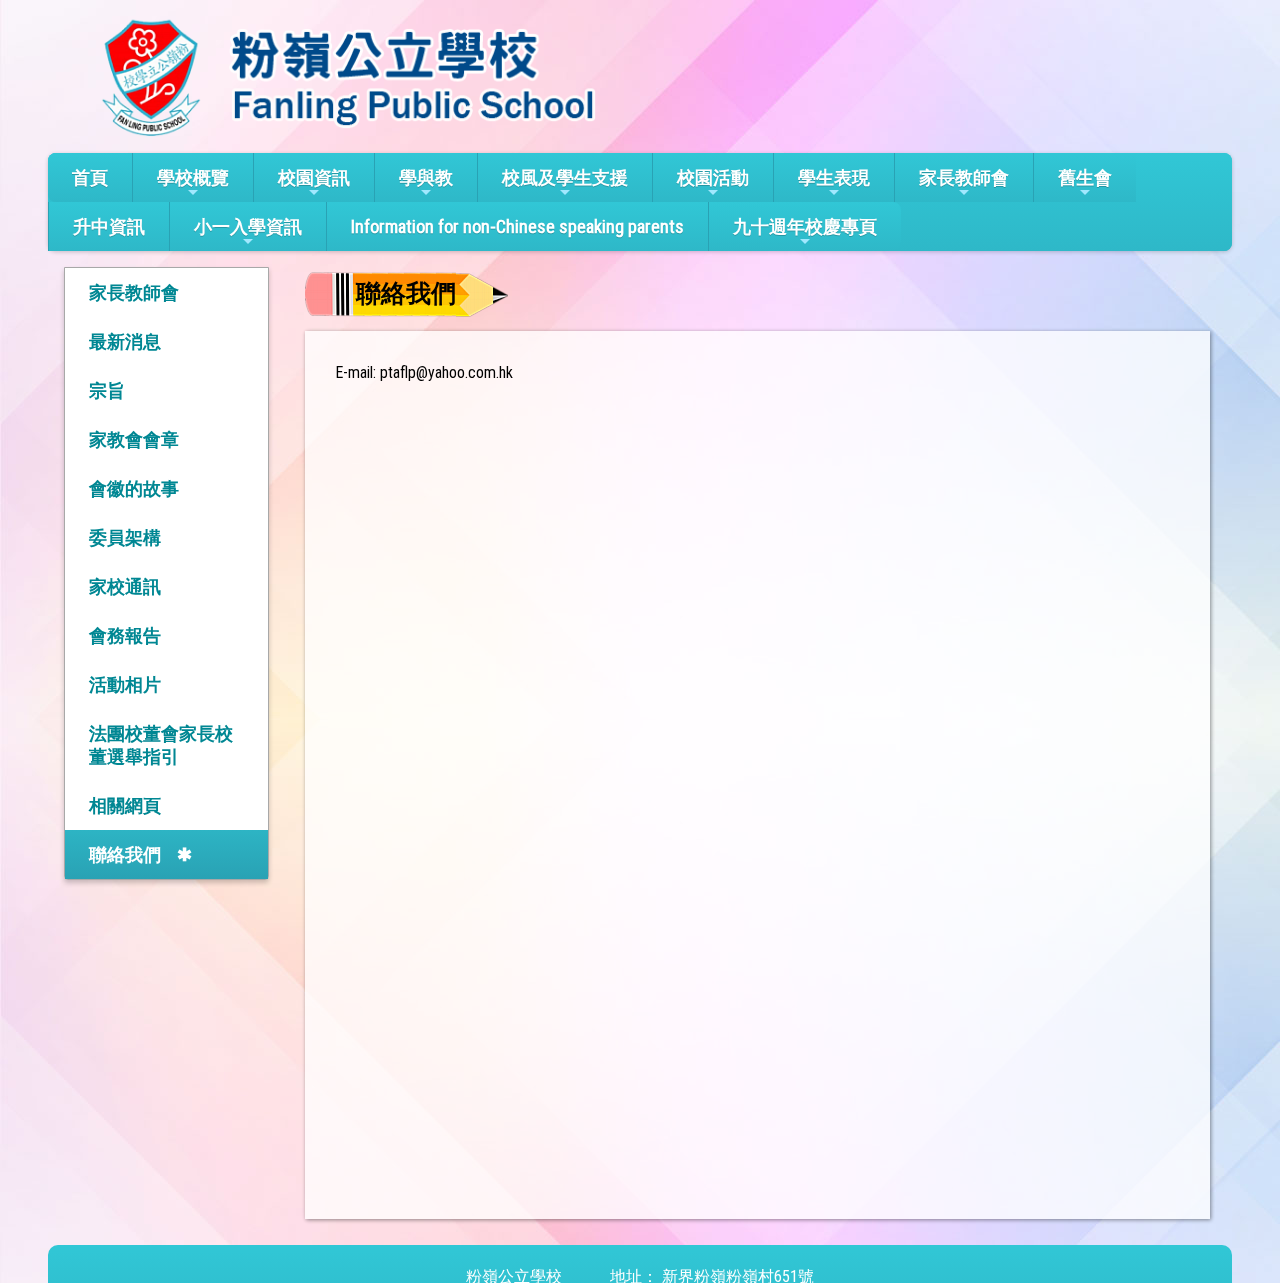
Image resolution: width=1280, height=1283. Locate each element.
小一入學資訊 (248, 226)
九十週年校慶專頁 (805, 226)
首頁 (90, 177)
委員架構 (125, 537)
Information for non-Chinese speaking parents (517, 226)
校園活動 (713, 177)
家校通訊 (125, 586)
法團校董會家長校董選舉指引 (161, 745)
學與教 (426, 177)
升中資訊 (109, 226)
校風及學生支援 (565, 177)
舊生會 (1085, 177)
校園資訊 (314, 177)
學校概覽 (193, 177)
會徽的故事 (134, 488)
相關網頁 (125, 805)
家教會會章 (134, 439)
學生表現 (834, 177)
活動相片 (125, 684)
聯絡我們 (125, 854)
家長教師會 (964, 177)
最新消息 (125, 341)
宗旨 (107, 390)
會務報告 (125, 635)
